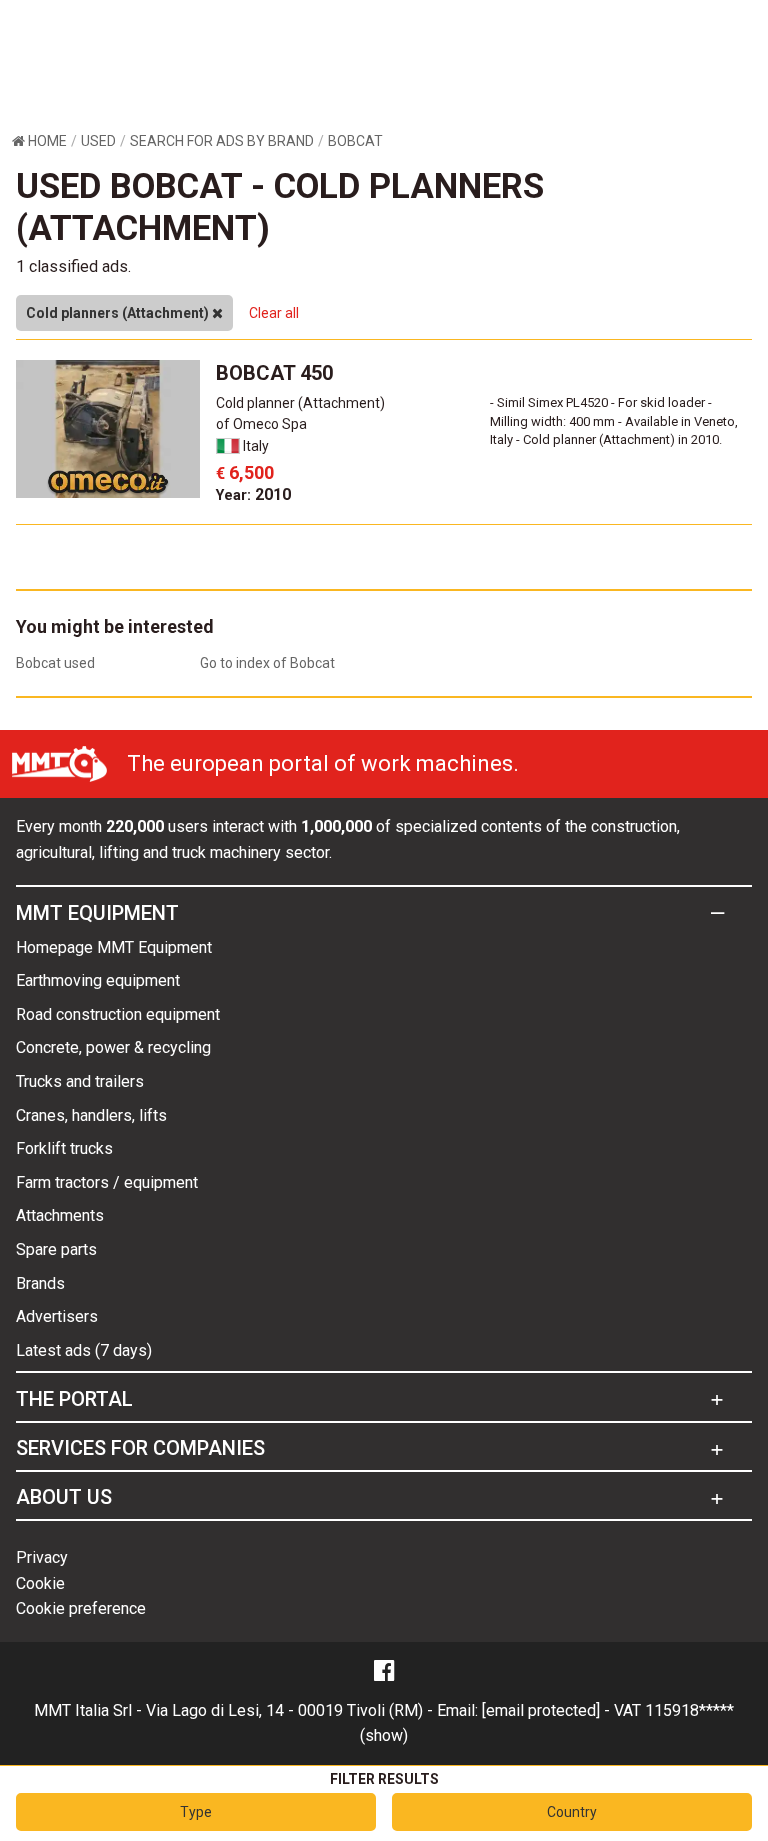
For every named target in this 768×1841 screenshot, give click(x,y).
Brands (40, 1283)
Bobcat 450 (274, 373)
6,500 (245, 472)
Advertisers (57, 1316)
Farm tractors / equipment (107, 1182)
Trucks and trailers (80, 1081)
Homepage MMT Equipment (114, 947)
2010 (253, 494)
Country (572, 1812)
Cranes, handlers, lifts (91, 1115)
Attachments (60, 1215)
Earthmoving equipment (98, 980)
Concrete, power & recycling (113, 1047)
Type (196, 1812)
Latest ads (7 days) (84, 1350)
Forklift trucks (64, 1148)
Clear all (274, 313)
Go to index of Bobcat (267, 663)
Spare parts (56, 1249)
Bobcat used (55, 663)
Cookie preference (81, 1608)
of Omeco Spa (261, 424)
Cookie (40, 1583)
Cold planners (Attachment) (119, 313)
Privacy (42, 1557)
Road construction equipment (118, 1014)
